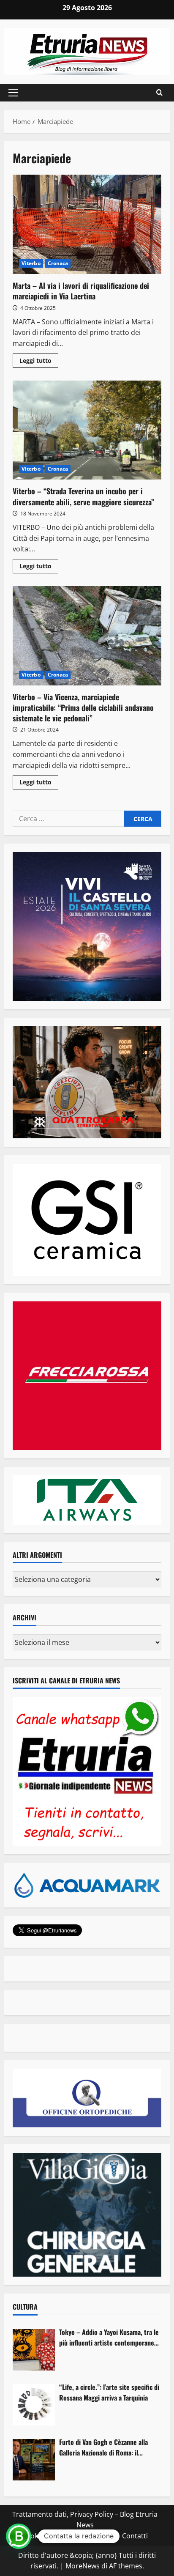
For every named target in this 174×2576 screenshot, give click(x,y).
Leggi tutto (39, 362)
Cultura (25, 2307)
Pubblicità (100, 2536)
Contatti (135, 2536)
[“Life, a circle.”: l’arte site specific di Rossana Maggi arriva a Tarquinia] (34, 2405)
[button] (13, 93)
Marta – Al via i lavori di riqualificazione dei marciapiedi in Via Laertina (87, 224)
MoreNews (83, 2566)
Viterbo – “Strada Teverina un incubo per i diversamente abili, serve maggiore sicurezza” (87, 430)
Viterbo (31, 263)
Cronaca (58, 263)
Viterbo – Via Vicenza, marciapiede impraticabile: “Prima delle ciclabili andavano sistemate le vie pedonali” (87, 636)
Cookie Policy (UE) (50, 2536)
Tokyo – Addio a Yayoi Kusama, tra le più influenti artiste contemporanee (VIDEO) (109, 2338)
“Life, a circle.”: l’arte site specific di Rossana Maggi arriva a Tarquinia (109, 2392)
